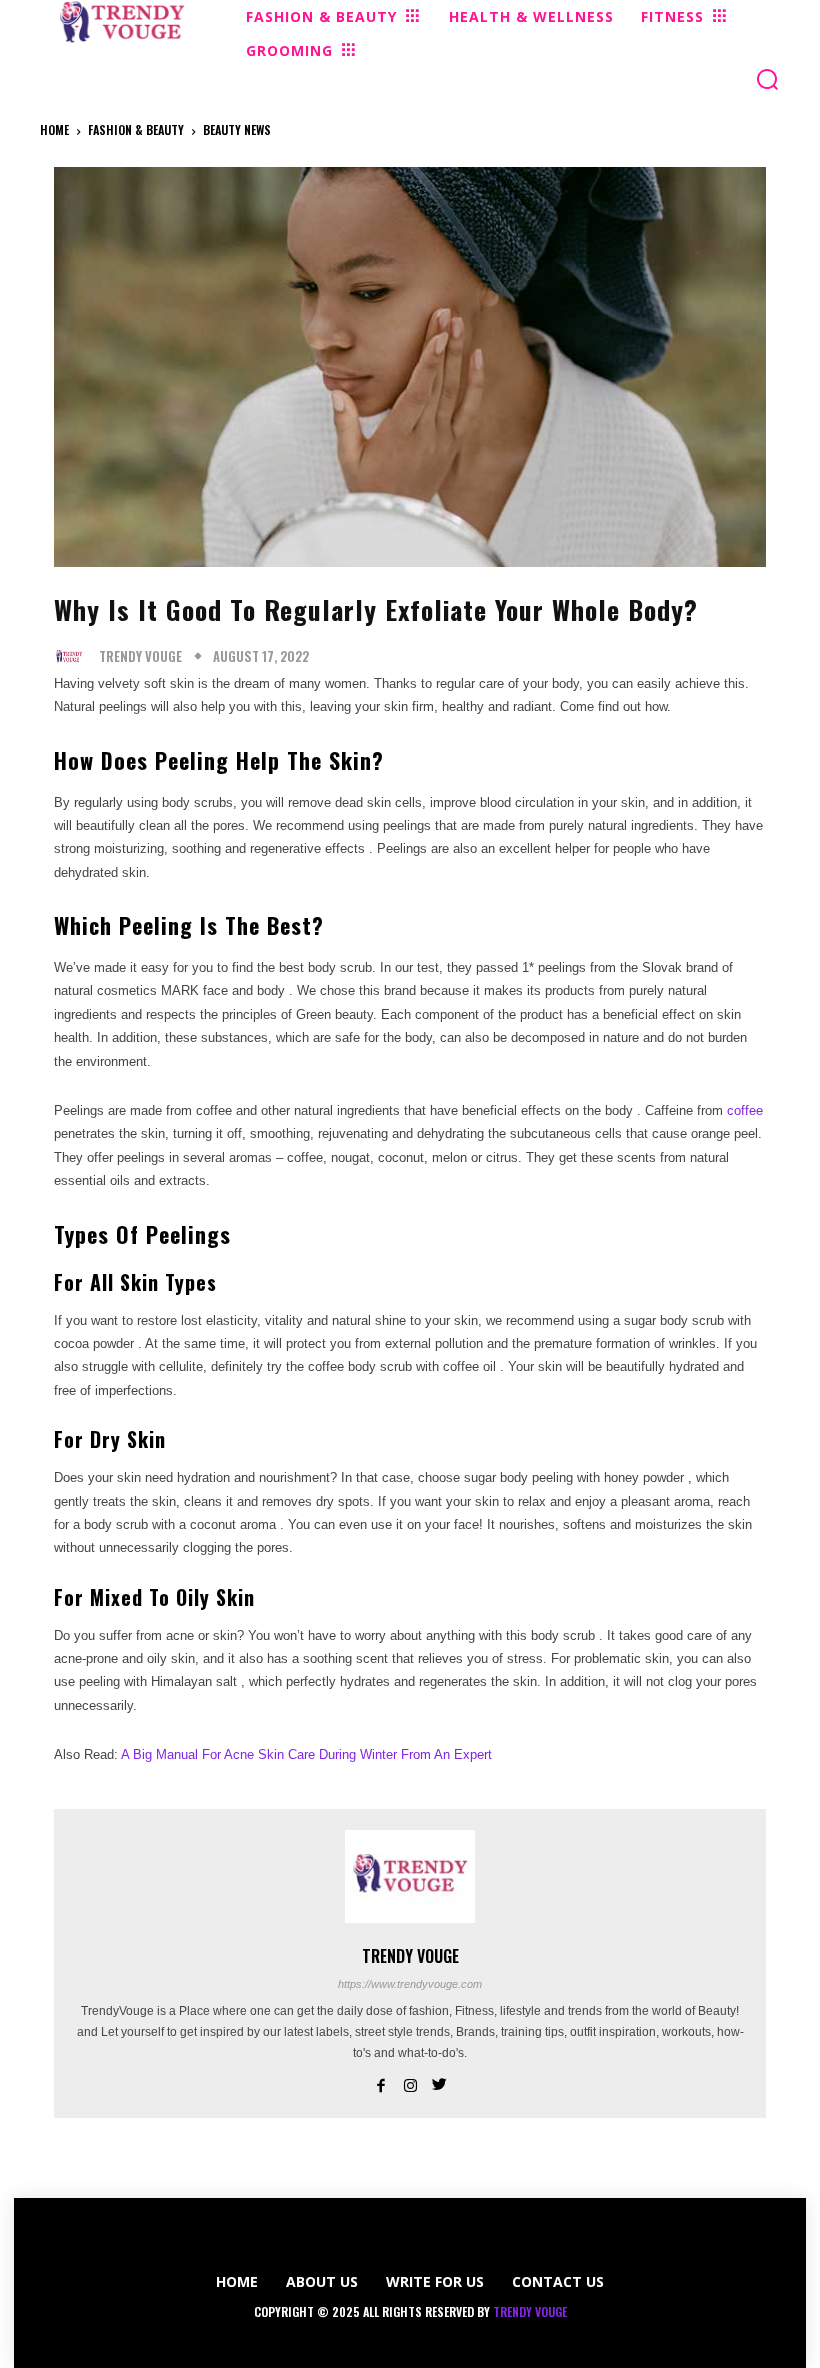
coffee (745, 1110)
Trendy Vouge (140, 656)
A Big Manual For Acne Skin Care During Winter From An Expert (306, 1754)
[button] (767, 79)
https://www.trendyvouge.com (410, 1984)
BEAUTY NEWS (237, 129)
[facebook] (381, 2082)
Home (54, 129)
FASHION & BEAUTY (136, 129)
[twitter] (439, 2082)
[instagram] (410, 2082)
